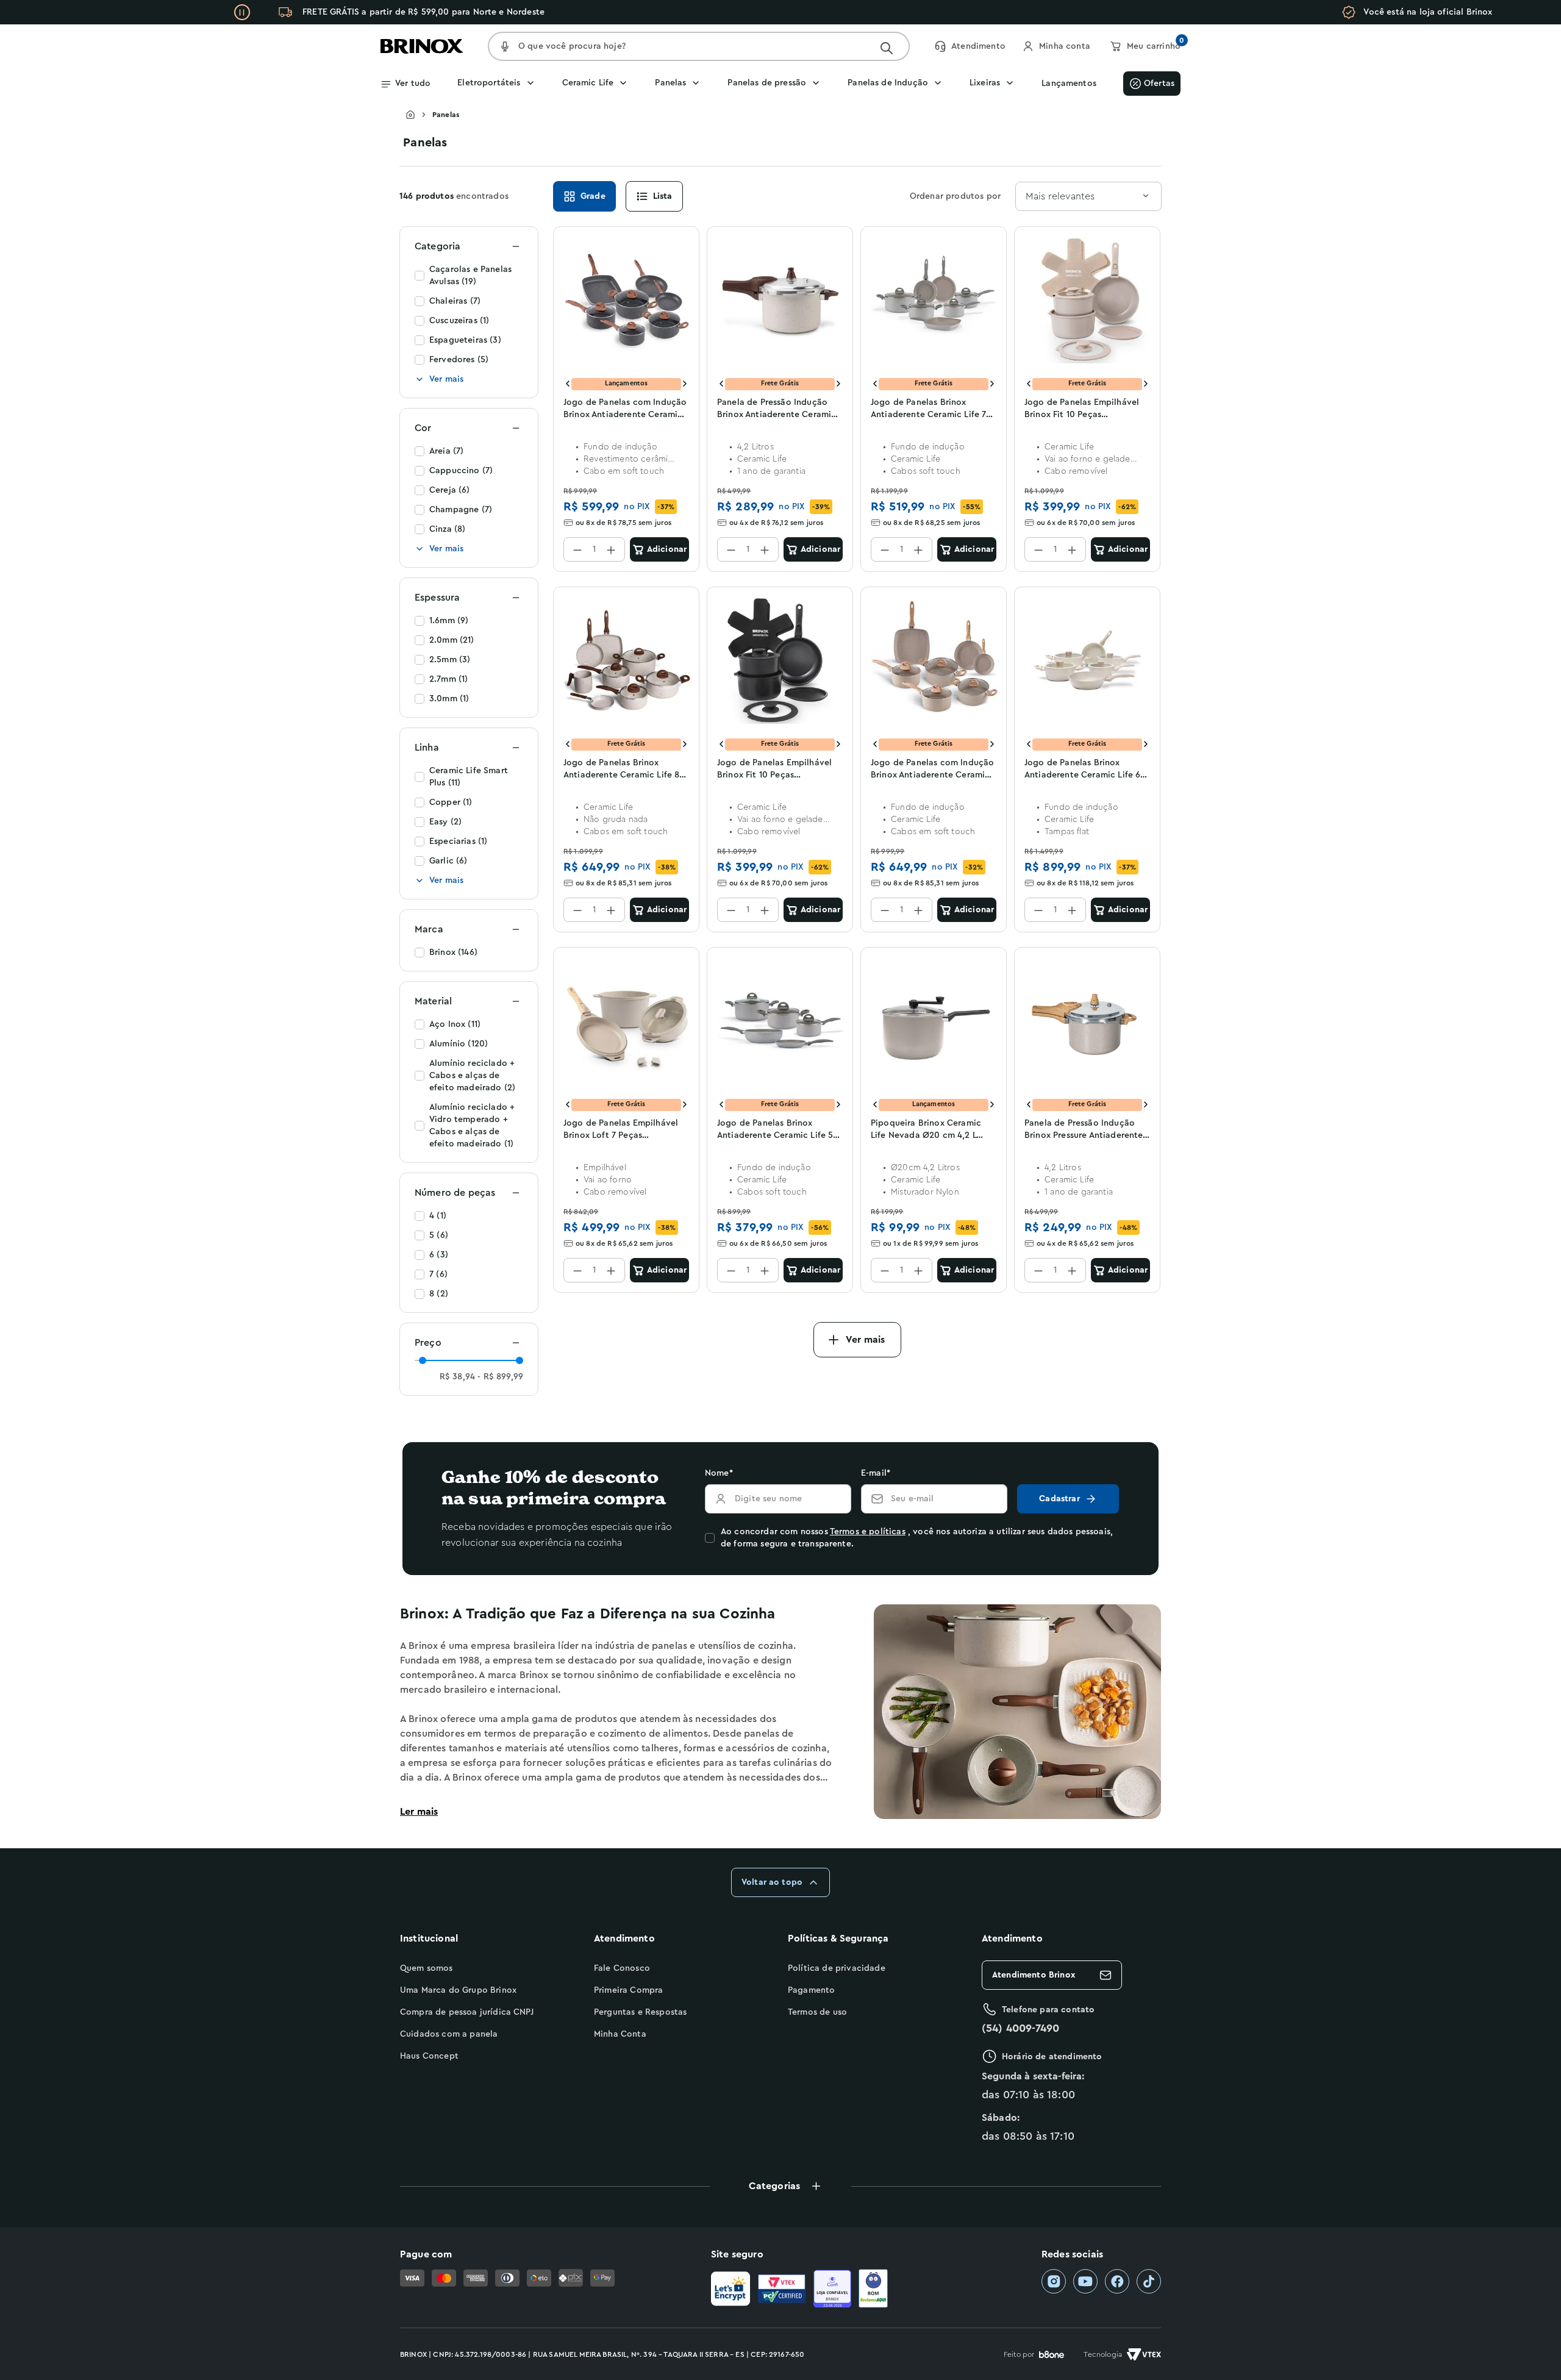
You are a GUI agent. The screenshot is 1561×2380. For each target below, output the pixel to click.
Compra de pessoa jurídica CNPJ (467, 2012)
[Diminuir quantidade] (577, 549)
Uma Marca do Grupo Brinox (458, 1990)
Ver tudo (413, 84)
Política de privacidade (837, 1968)
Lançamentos (1069, 84)
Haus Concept (429, 2056)
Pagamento (811, 1990)
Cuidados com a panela (449, 2034)
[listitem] (1054, 2282)
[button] (780, 2186)
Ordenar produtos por (955, 196)
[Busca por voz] (505, 46)
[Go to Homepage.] (419, 115)
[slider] (423, 1360)
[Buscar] (887, 48)
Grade (593, 196)
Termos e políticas (868, 1532)
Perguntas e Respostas (640, 2012)
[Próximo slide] (685, 384)
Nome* (719, 1473)
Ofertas (1159, 84)
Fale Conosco (622, 1968)
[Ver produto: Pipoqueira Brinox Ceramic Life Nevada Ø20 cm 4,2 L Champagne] (934, 1021)
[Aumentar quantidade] (611, 549)
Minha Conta (620, 2034)
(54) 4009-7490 (1020, 2028)
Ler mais (419, 1812)
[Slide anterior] (568, 384)
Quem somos (427, 1968)
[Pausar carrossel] (242, 12)
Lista (663, 196)
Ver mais (446, 379)
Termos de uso (817, 2012)
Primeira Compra (628, 1990)
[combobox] (1088, 196)
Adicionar (667, 549)
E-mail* (876, 1473)
